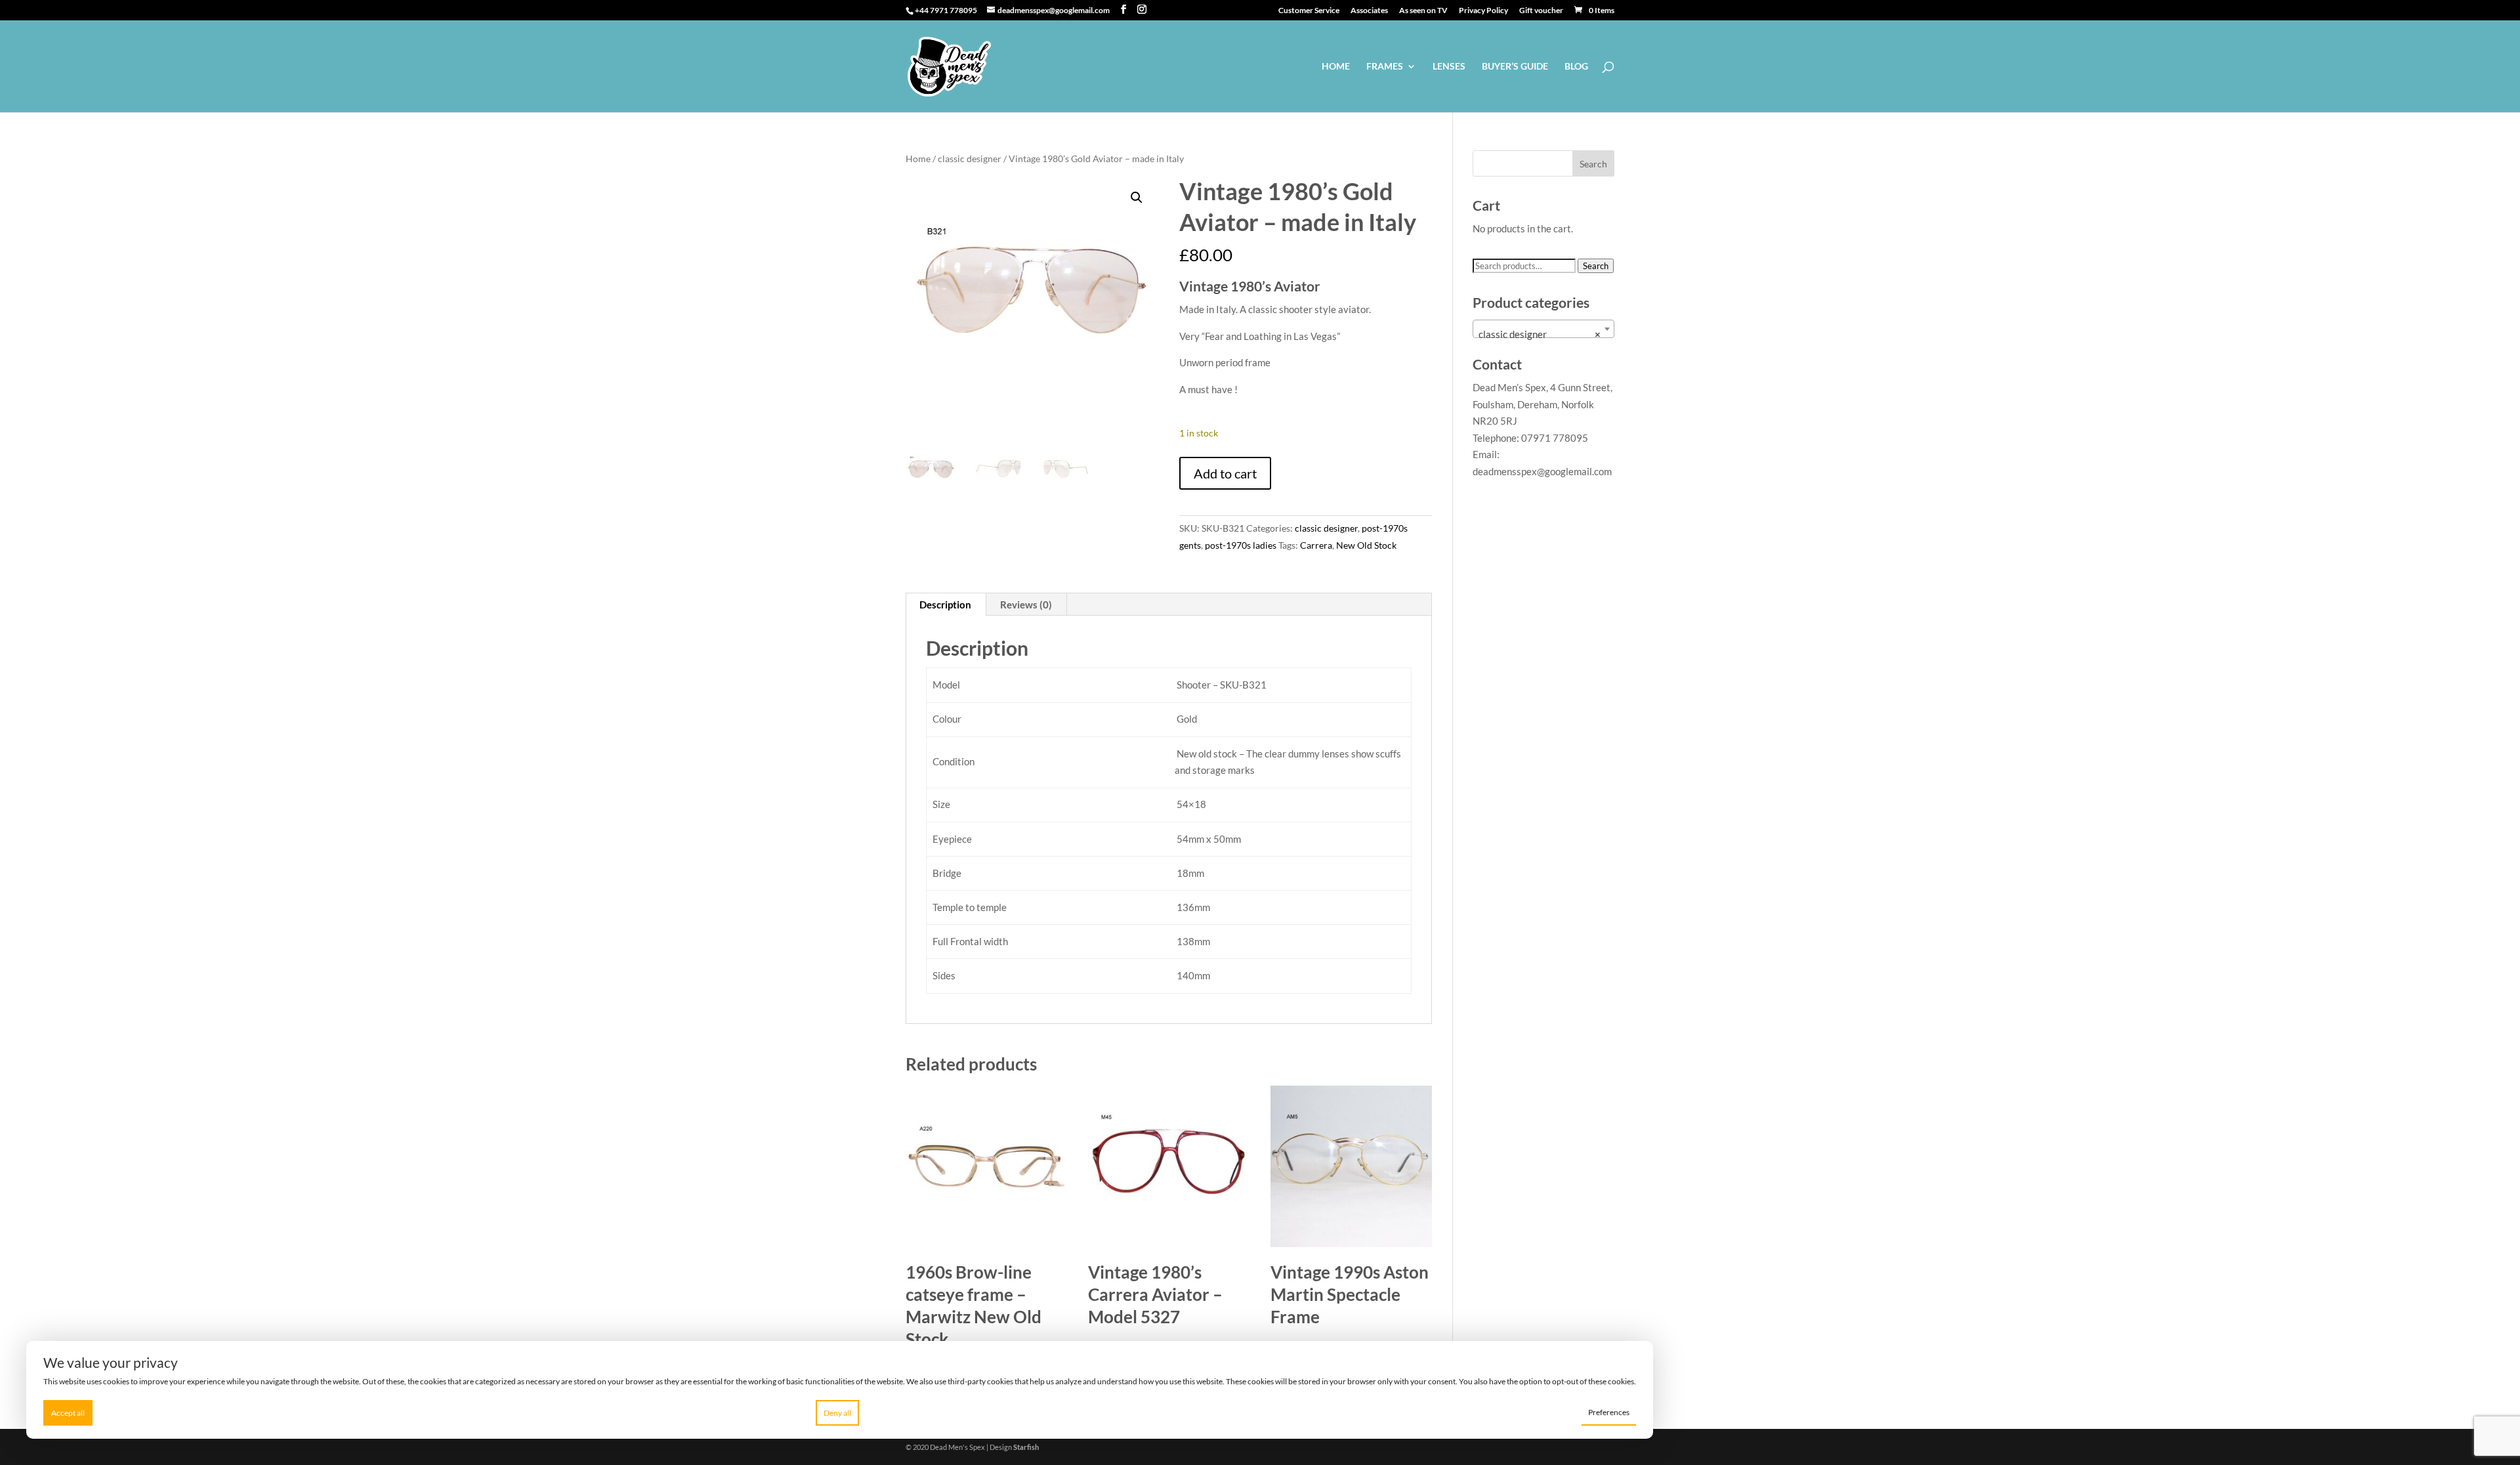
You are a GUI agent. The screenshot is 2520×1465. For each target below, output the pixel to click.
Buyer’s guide (1515, 67)
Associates (1369, 11)
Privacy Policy (1483, 11)
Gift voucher (1541, 11)
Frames (1385, 67)
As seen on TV (1423, 11)
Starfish (1026, 1447)
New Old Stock (1366, 545)
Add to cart (1225, 473)
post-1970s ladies (1241, 545)
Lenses (1449, 67)
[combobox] (1543, 329)
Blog (1576, 67)
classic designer (970, 159)
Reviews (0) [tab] (1026, 605)
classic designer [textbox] (1540, 334)
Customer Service (1309, 11)
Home (1336, 67)
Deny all (837, 1413)
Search (1596, 266)
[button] (1137, 198)
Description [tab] (945, 605)
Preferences (1609, 1412)
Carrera (1316, 545)
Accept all (68, 1413)
